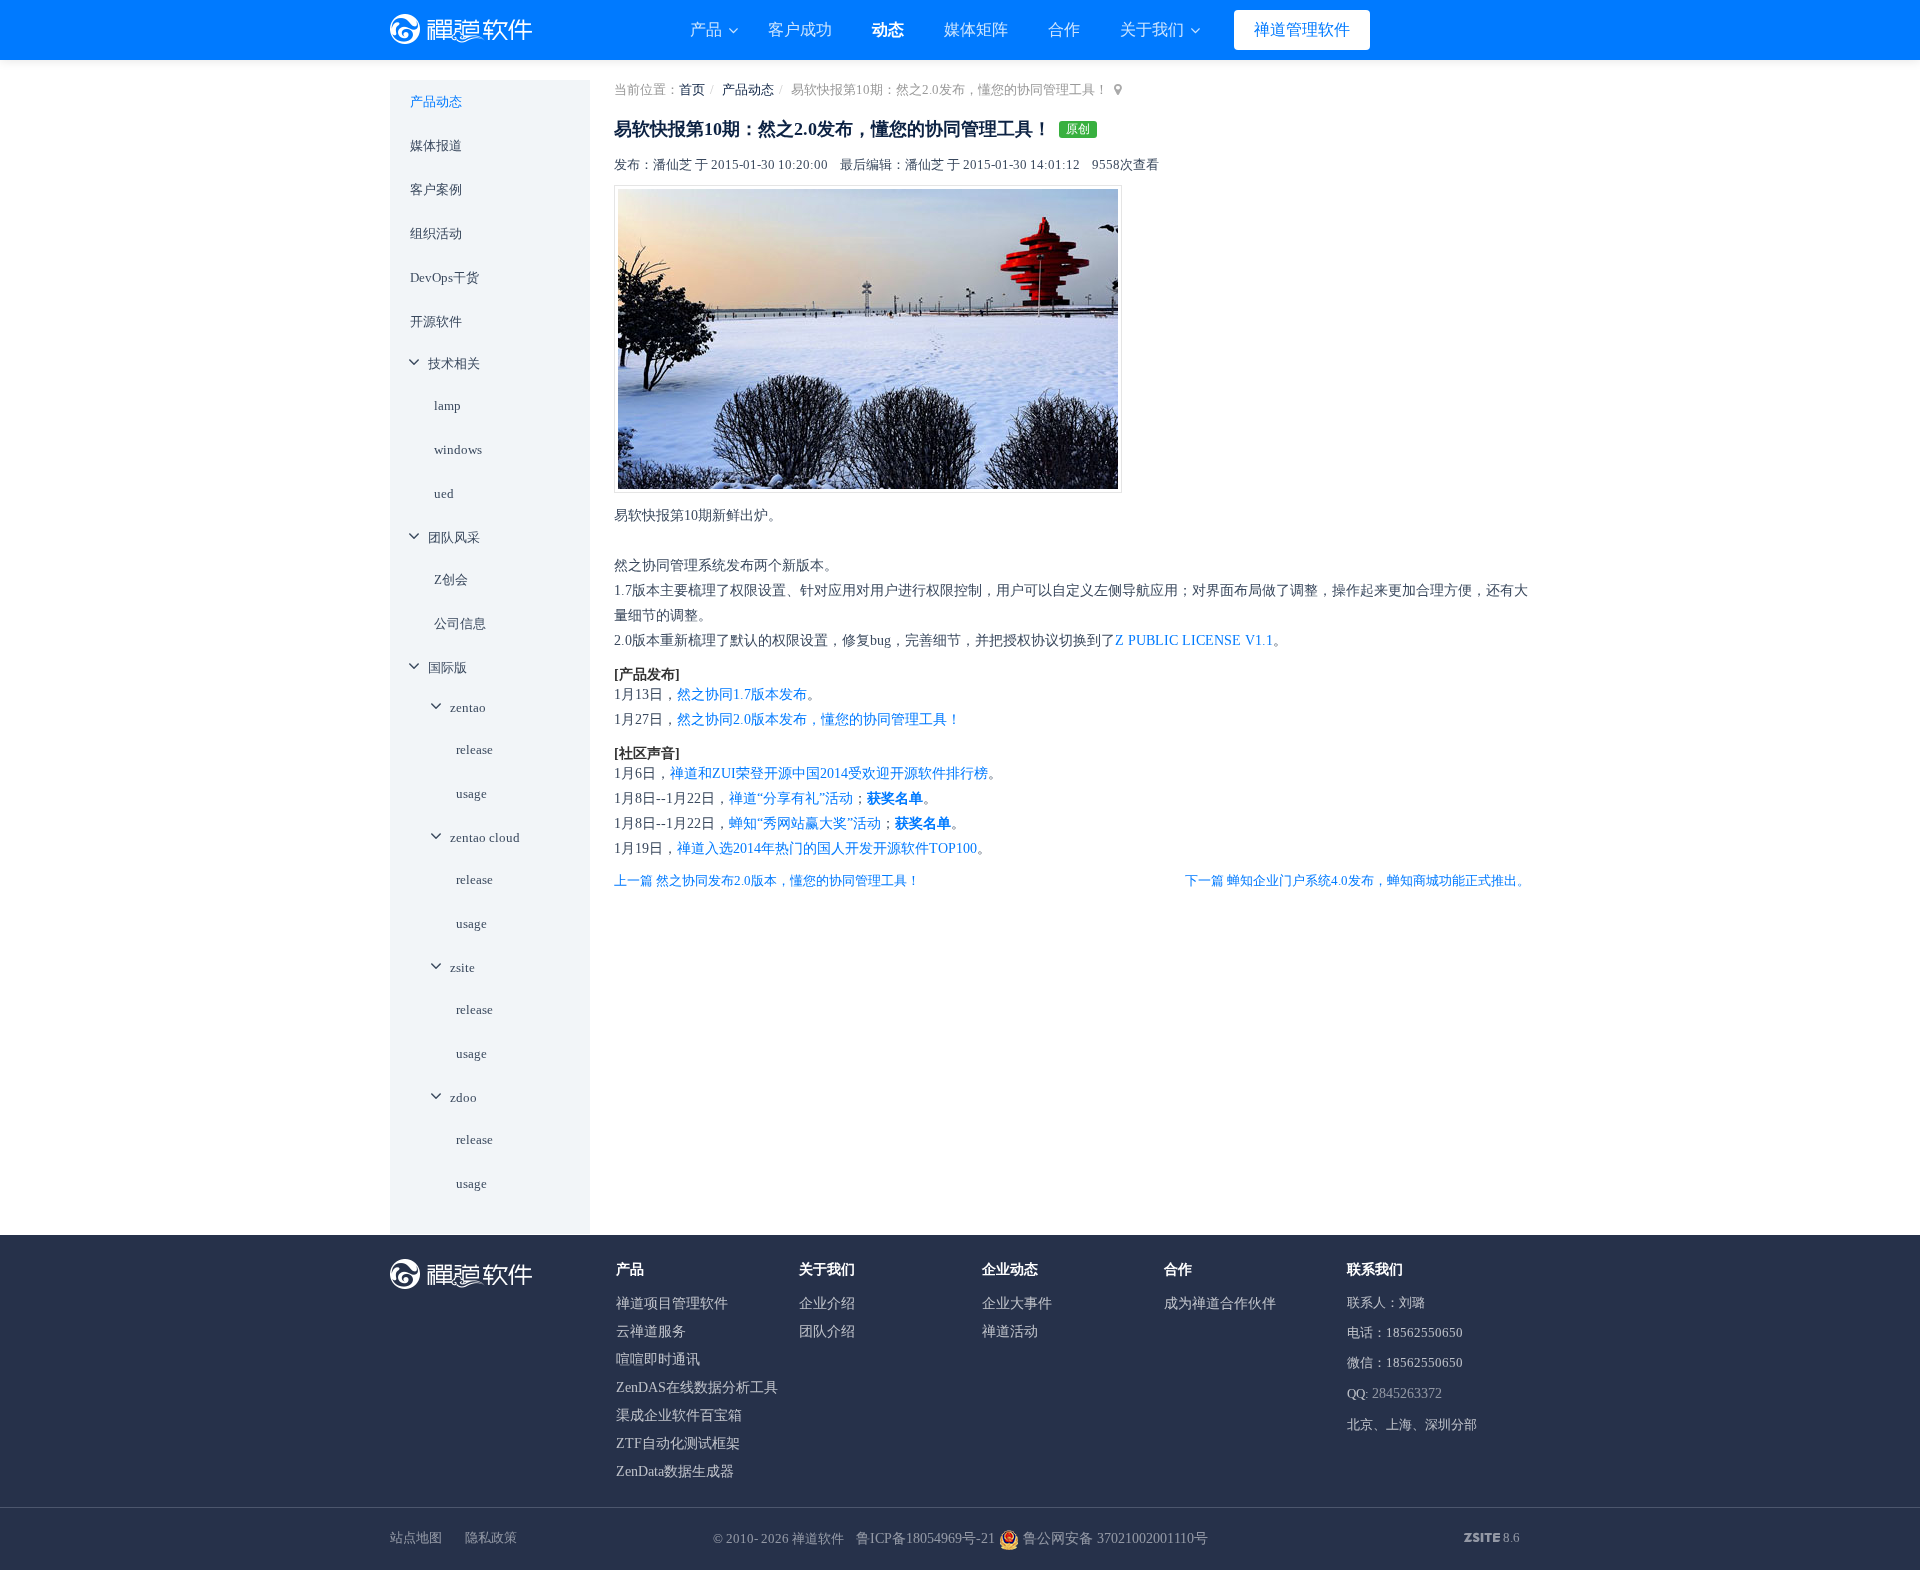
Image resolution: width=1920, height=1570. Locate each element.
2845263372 (1407, 1393)
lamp (447, 405)
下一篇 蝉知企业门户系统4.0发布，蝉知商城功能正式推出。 (1357, 880)
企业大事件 (1017, 1303)
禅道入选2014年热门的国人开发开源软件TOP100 (827, 848)
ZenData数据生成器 (675, 1471)
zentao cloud (485, 837)
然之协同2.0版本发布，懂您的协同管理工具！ (819, 719)
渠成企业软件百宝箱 (679, 1415)
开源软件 (436, 321)
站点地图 (416, 1537)
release (474, 749)
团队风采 (454, 537)
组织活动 (436, 233)
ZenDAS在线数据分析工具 (697, 1387)
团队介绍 (827, 1331)
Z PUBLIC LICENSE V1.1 (1194, 640)
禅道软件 (818, 1538)
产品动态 (748, 89)
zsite (462, 967)
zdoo (463, 1097)
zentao (468, 707)
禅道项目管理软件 (672, 1303)
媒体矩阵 (976, 29)
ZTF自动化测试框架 (678, 1443)
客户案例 (436, 189)
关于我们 (1154, 29)
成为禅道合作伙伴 (1220, 1303)
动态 (888, 29)
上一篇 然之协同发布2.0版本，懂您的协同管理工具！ (767, 880)
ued (444, 493)
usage (471, 793)
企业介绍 (827, 1303)
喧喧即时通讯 (658, 1359)
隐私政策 (491, 1537)
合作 (1064, 29)
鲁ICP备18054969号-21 (925, 1538)
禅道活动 (1010, 1331)
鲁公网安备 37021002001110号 (1113, 1538)
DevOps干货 (444, 277)
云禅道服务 (651, 1331)
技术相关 (454, 363)
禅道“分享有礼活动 (791, 798)
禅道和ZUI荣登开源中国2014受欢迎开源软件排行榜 (829, 773)
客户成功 (800, 29)
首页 (692, 89)
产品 (708, 29)
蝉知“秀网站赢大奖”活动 (805, 823)
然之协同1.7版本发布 (742, 694)
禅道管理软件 (1302, 29)
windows (458, 449)
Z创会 (451, 579)
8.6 (1492, 1539)
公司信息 (460, 623)
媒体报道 (436, 145)
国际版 (447, 667)
